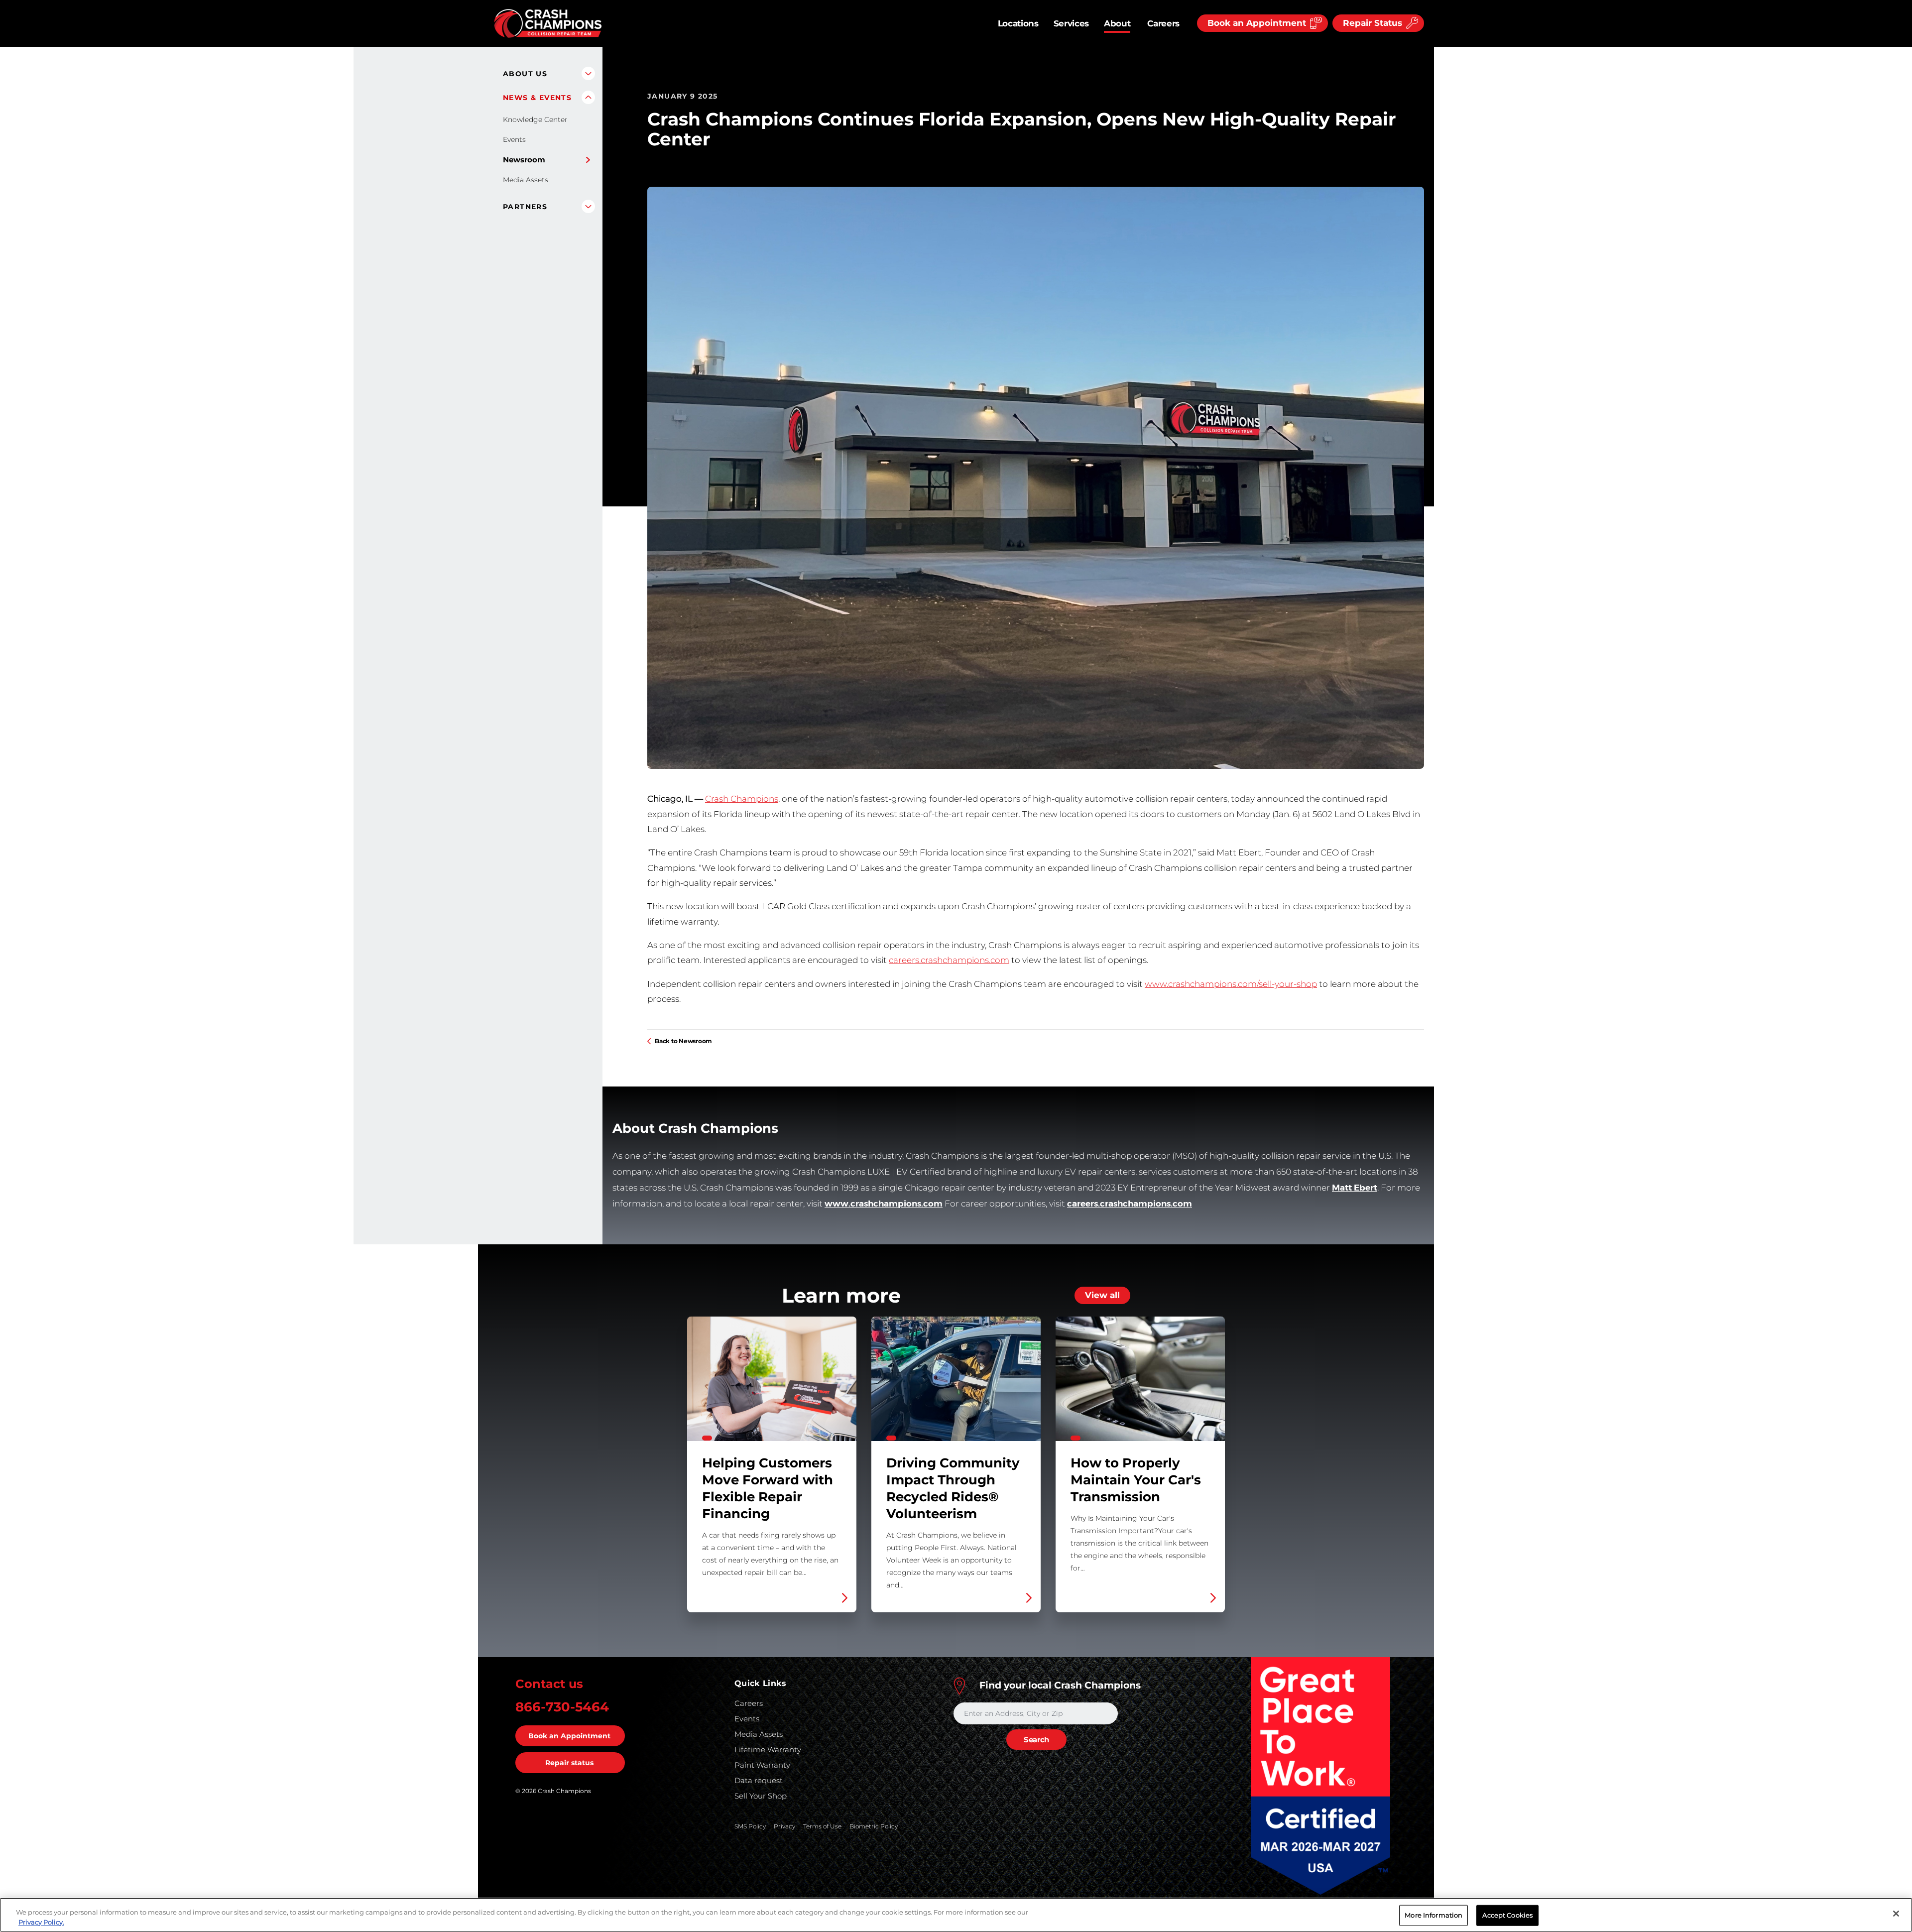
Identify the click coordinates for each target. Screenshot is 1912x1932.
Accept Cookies (1507, 1915)
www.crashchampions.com (884, 1204)
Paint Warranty (762, 1765)
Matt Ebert (1355, 1188)
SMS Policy (750, 1826)
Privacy (784, 1826)
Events (514, 139)
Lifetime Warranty (768, 1750)
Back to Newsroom (683, 1041)
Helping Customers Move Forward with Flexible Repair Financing (772, 1464)
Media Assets (526, 180)
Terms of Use (822, 1826)
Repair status (569, 1763)
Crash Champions (742, 799)
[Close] (1896, 1914)
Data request (759, 1780)
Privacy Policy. (41, 1922)
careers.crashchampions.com (949, 960)
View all (1102, 1295)
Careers (1163, 23)
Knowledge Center (535, 120)
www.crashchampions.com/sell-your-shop (1231, 984)
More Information (1434, 1915)
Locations (1018, 23)
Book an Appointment (569, 1736)
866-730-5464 (562, 1707)
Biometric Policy (874, 1826)
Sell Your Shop (761, 1796)
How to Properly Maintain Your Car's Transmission (1140, 1464)
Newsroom (524, 160)
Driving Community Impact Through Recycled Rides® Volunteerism (956, 1464)
